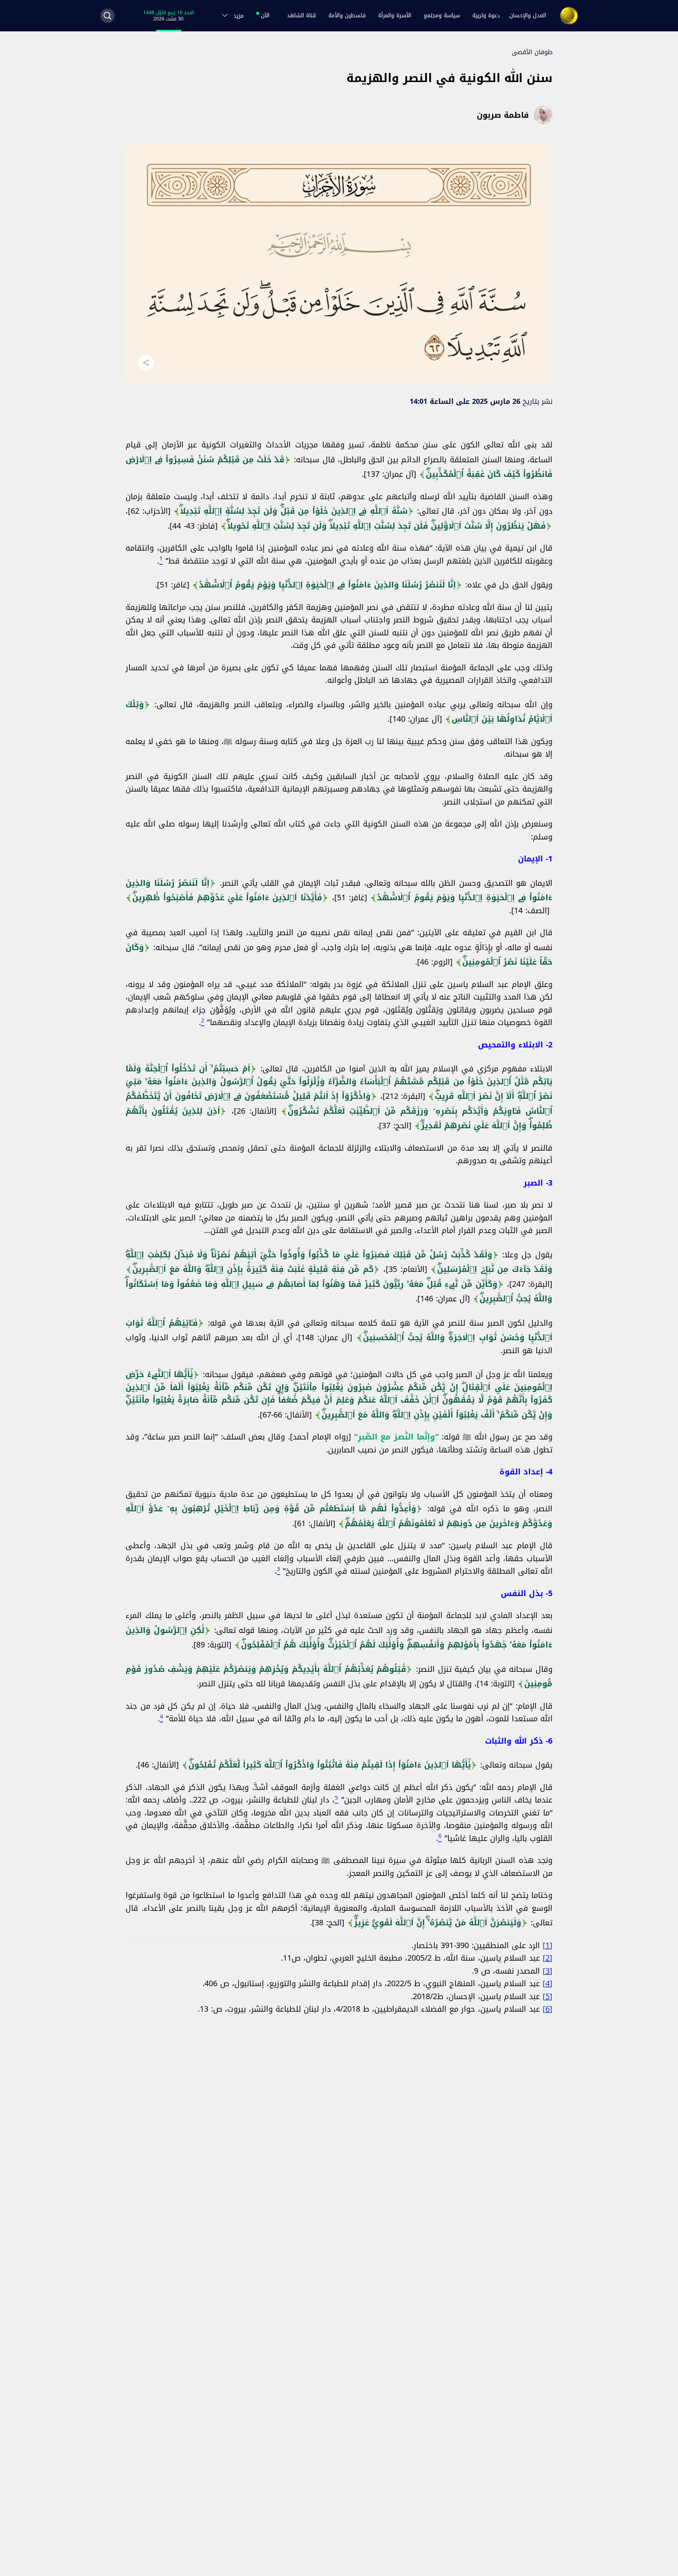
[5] (548, 1996)
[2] (548, 1958)
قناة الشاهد (301, 16)
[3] (548, 1971)
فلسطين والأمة (347, 16)
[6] (548, 2009)
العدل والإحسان (528, 16)
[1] (548, 1945)
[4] (548, 1983)
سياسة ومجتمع (442, 16)
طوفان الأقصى (532, 52)
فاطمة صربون (503, 115)
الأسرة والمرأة (395, 16)
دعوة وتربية (486, 16)
